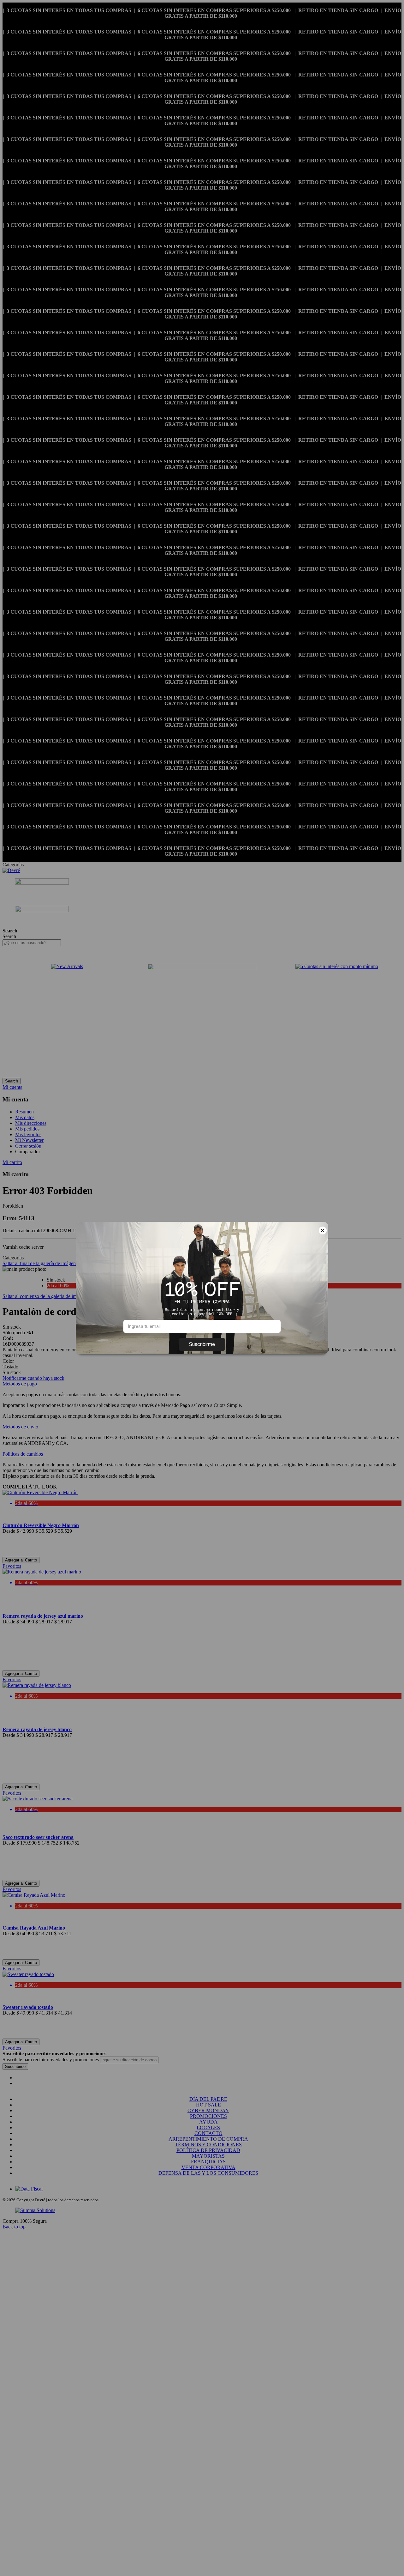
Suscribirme (202, 1344)
